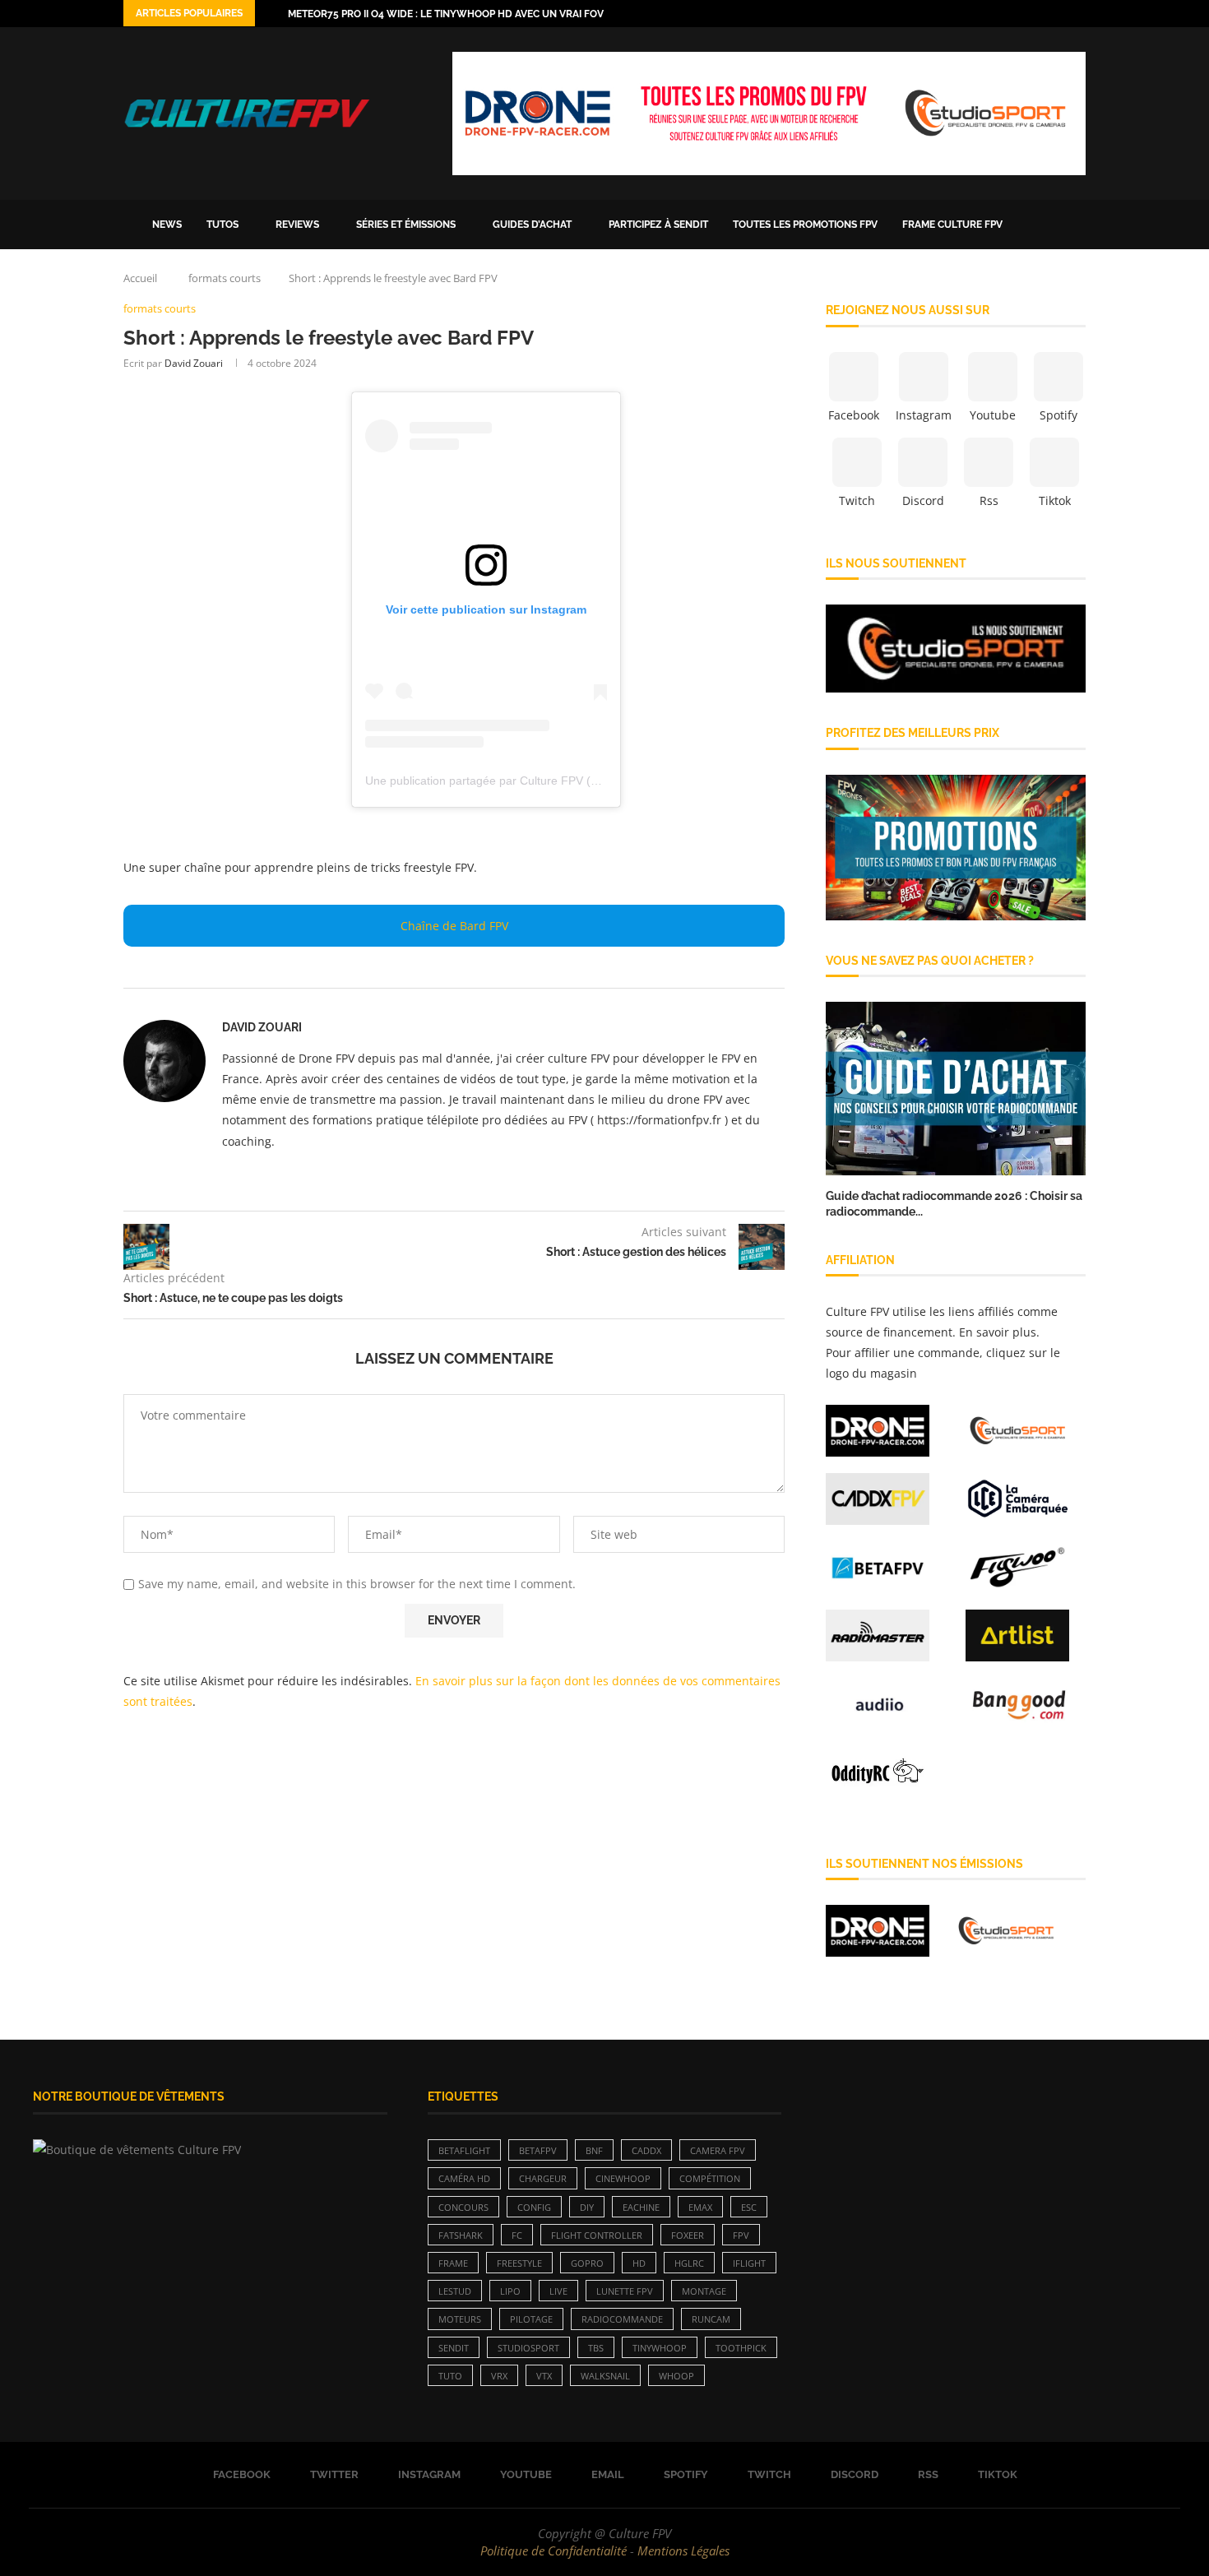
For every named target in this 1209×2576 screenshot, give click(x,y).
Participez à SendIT (658, 225)
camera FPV (718, 2150)
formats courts (225, 278)
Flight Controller (597, 2235)
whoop (676, 2376)
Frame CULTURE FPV (952, 225)
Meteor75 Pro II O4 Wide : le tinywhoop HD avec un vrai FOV (446, 14)
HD (639, 2263)
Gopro (587, 2263)
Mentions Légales (683, 2551)
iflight (749, 2263)
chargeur (543, 2178)
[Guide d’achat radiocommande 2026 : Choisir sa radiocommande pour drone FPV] (956, 1089)
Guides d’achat (532, 225)
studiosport (528, 2348)
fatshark (461, 2235)
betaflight (464, 2150)
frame (453, 2263)
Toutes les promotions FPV (805, 225)
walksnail (605, 2376)
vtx (544, 2376)
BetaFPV (538, 2150)
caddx (646, 2150)
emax (700, 2207)
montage (704, 2291)
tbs (596, 2348)
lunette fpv (625, 2291)
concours (463, 2207)
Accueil (140, 278)
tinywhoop (660, 2348)
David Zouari (194, 363)
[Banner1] (956, 649)
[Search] (1077, 225)
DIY (587, 2207)
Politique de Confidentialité (554, 2551)
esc (749, 2207)
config (534, 2207)
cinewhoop (623, 2178)
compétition (710, 2178)
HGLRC (689, 2263)
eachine (641, 2207)
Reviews (297, 225)
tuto (450, 2376)
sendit (454, 2348)
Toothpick (741, 2348)
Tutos (222, 225)
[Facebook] (985, 14)
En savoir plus (998, 1332)
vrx (499, 2376)
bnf (594, 2150)
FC (517, 2235)
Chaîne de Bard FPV (454, 926)
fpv (741, 2235)
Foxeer (688, 2235)
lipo (510, 2291)
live (558, 2291)
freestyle (519, 2263)
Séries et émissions (406, 225)
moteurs (460, 2319)
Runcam (711, 2319)
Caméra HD (464, 2178)
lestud (455, 2291)
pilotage (531, 2319)
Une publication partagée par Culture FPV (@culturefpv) (511, 781)
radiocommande (622, 2319)
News (167, 225)
